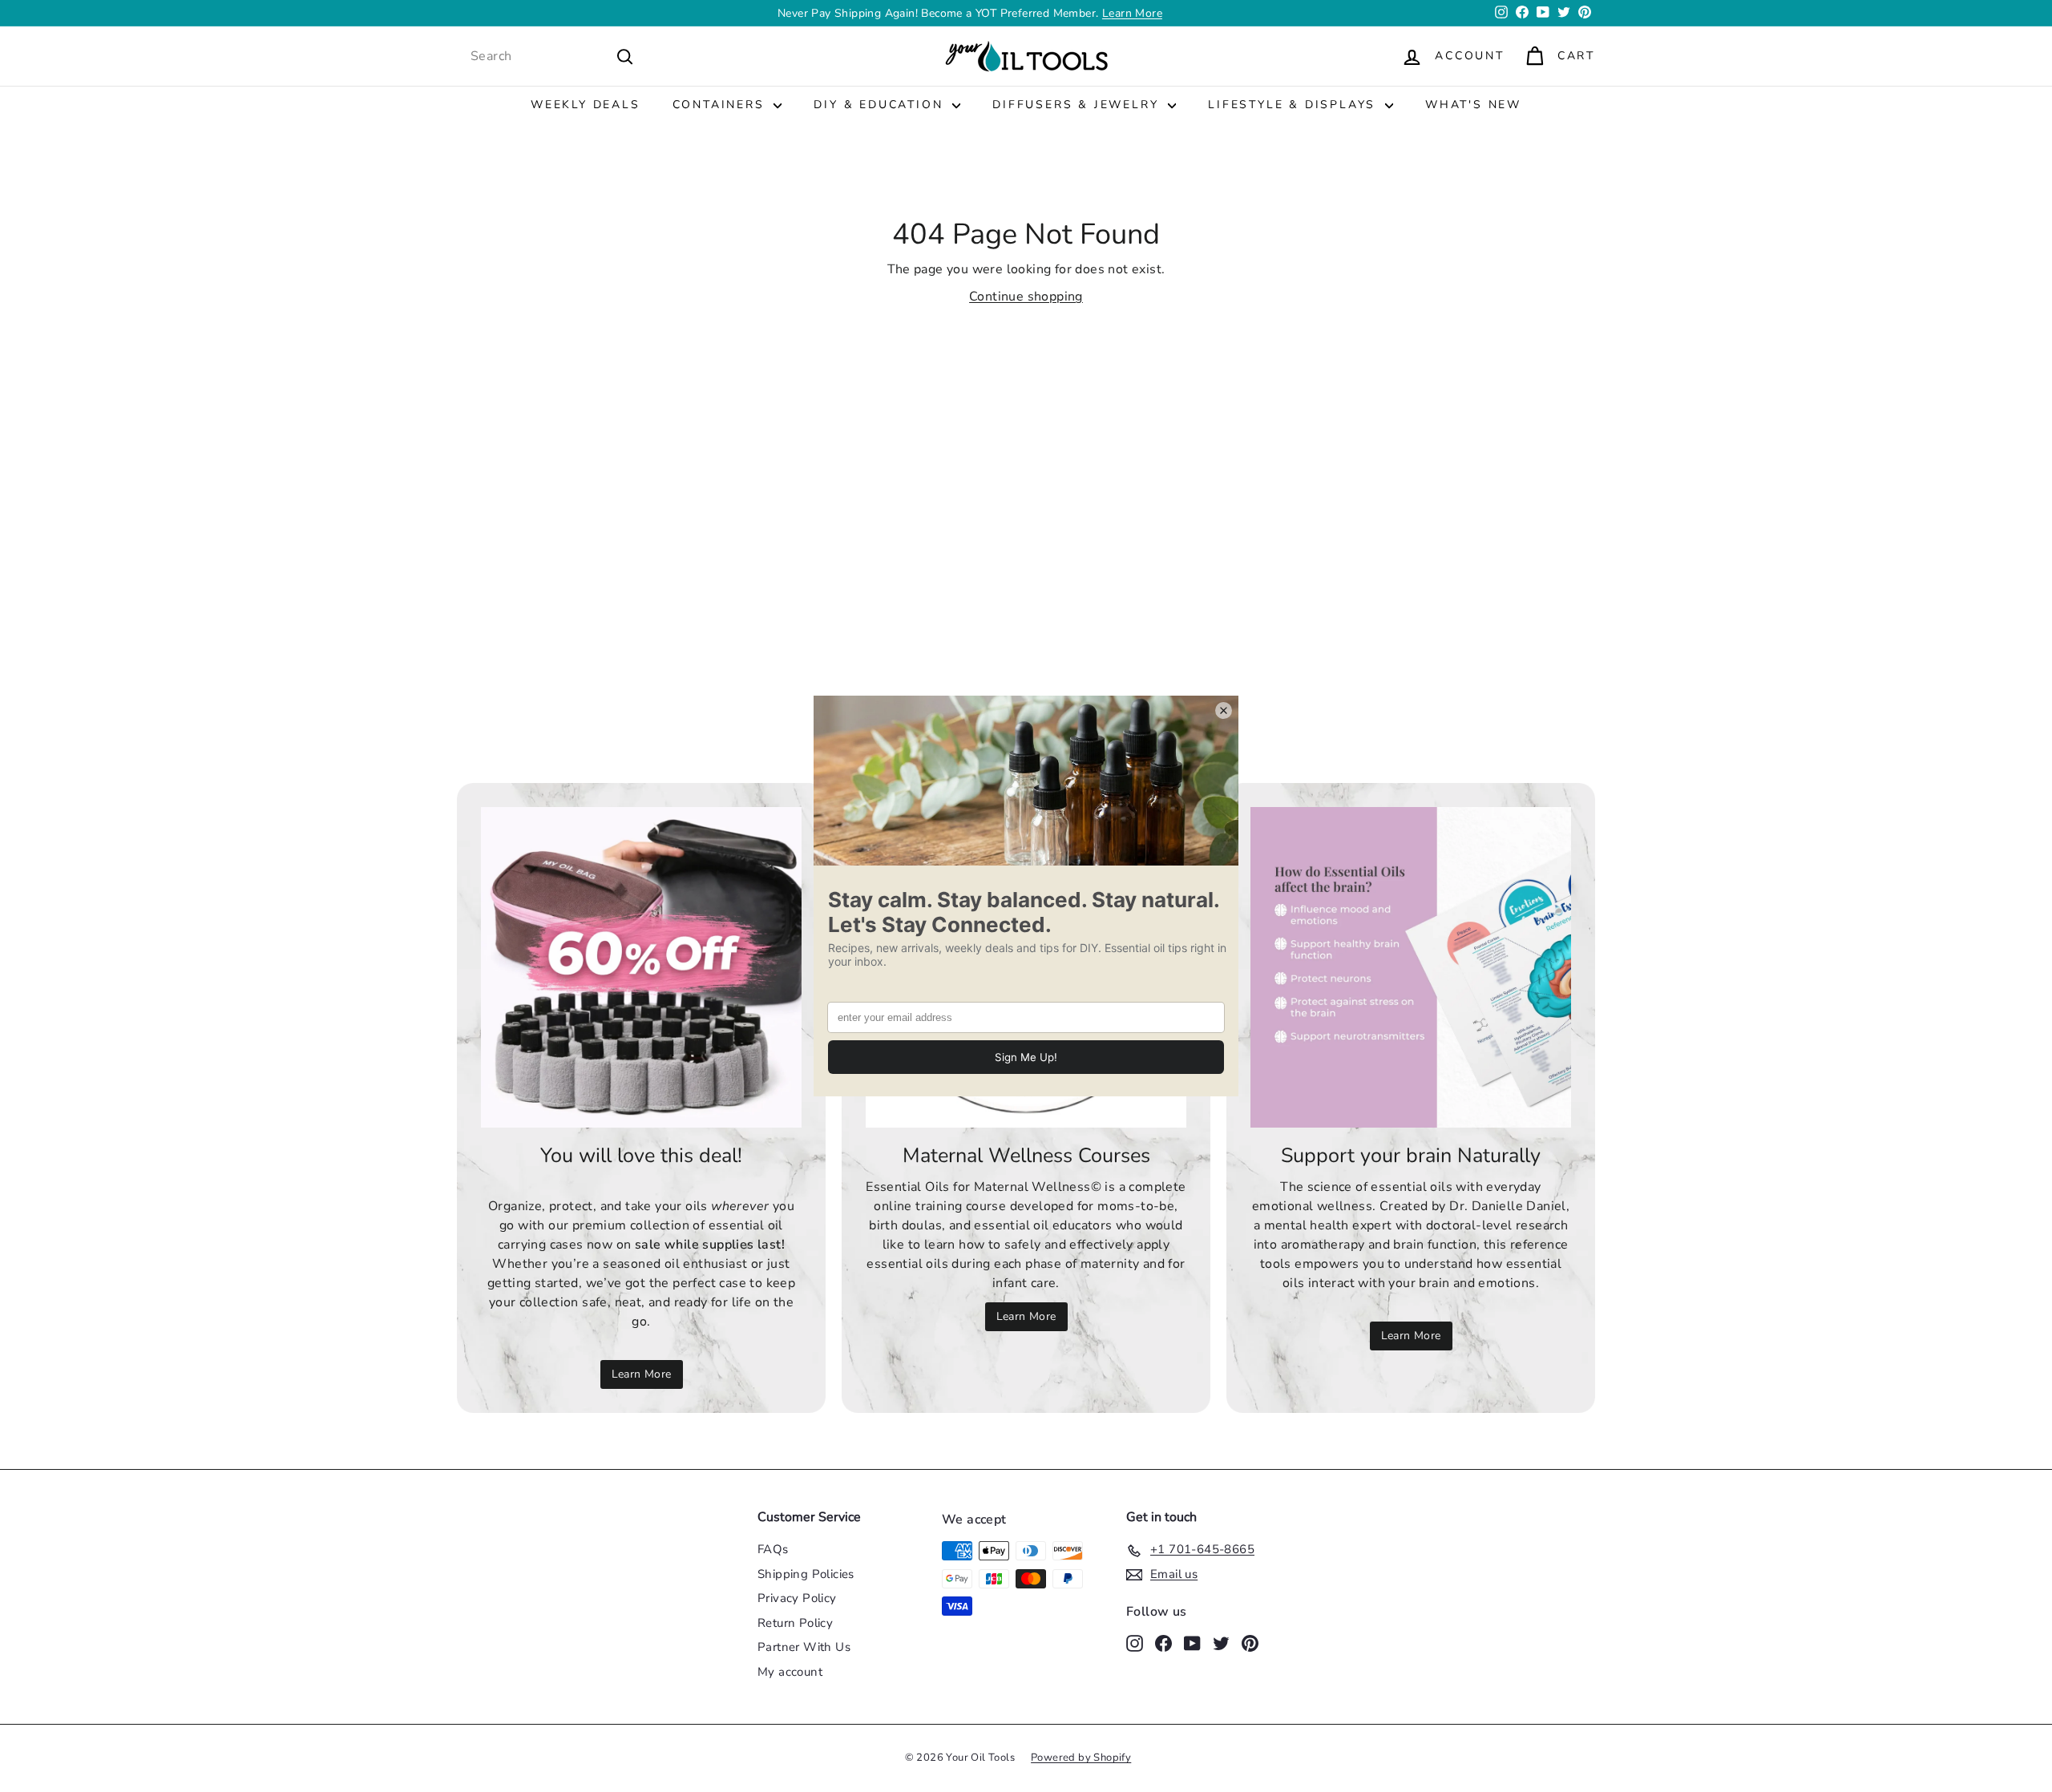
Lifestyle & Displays (1295, 105)
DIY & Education (881, 105)
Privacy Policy (797, 1598)
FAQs (773, 1549)
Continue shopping (1026, 297)
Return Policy (795, 1623)
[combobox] (552, 56)
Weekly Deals (586, 105)
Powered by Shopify (1081, 1758)
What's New (1473, 105)
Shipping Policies (806, 1574)
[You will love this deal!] (641, 967)
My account (790, 1672)
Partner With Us (804, 1647)
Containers (721, 105)
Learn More (1132, 13)
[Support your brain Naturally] (1411, 967)
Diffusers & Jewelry (1078, 105)
